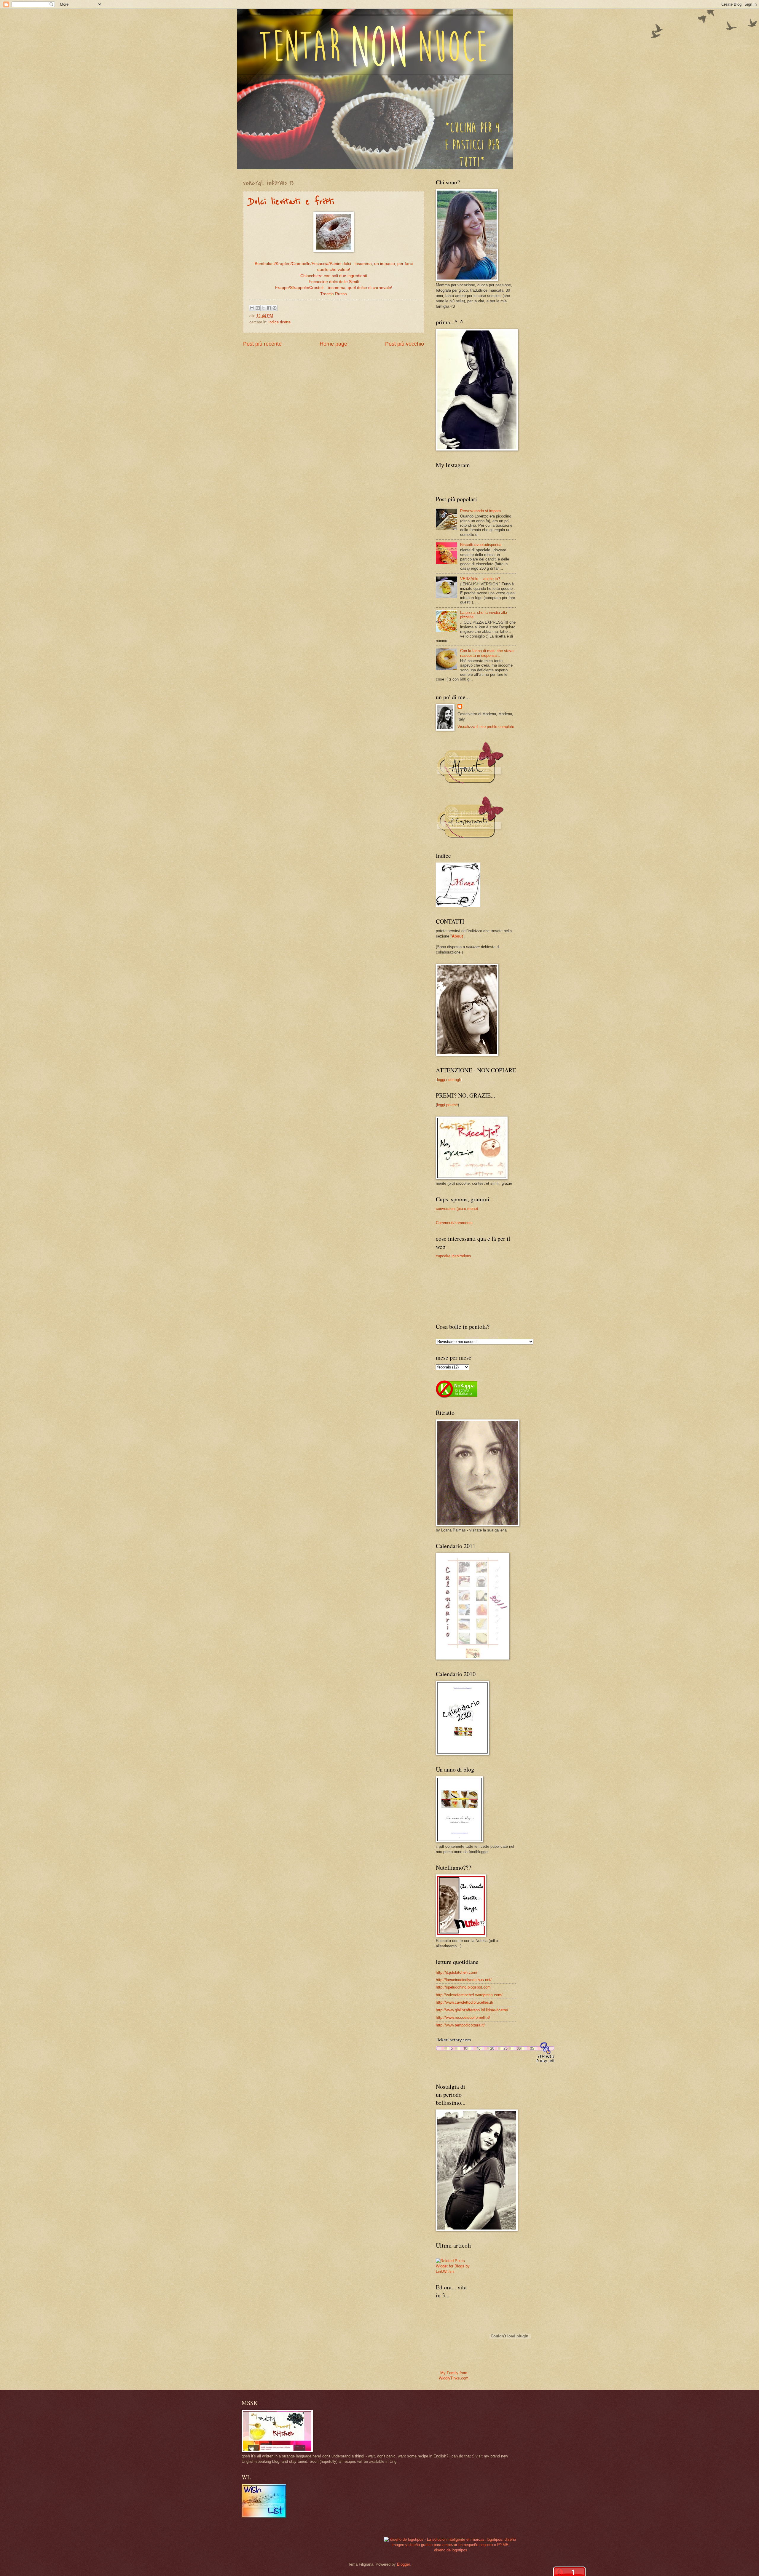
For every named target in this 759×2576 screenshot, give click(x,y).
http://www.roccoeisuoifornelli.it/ (463, 2017)
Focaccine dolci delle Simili (334, 282)
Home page (333, 344)
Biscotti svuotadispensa (481, 545)
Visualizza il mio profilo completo (486, 727)
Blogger (403, 2564)
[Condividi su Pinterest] (275, 308)
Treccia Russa (334, 294)
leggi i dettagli (449, 1080)
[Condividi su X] (263, 308)
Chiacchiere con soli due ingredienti (334, 276)
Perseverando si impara (480, 511)
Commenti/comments (454, 1223)
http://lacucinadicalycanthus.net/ (464, 1980)
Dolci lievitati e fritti (292, 202)
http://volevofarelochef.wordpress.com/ (469, 1995)
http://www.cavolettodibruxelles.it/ (465, 2002)
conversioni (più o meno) (457, 1209)
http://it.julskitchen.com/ (457, 1972)
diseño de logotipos (451, 2550)
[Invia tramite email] (252, 308)
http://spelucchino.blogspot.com (463, 1987)
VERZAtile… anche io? (480, 579)
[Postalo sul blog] (258, 308)
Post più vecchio (405, 344)
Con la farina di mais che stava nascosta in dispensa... (487, 653)
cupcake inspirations (453, 1256)
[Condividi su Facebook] (269, 308)
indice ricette (280, 322)
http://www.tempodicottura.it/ (460, 2025)
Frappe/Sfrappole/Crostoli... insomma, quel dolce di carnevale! (334, 288)
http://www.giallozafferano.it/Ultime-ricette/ (472, 2010)
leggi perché (447, 1105)
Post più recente (262, 344)
